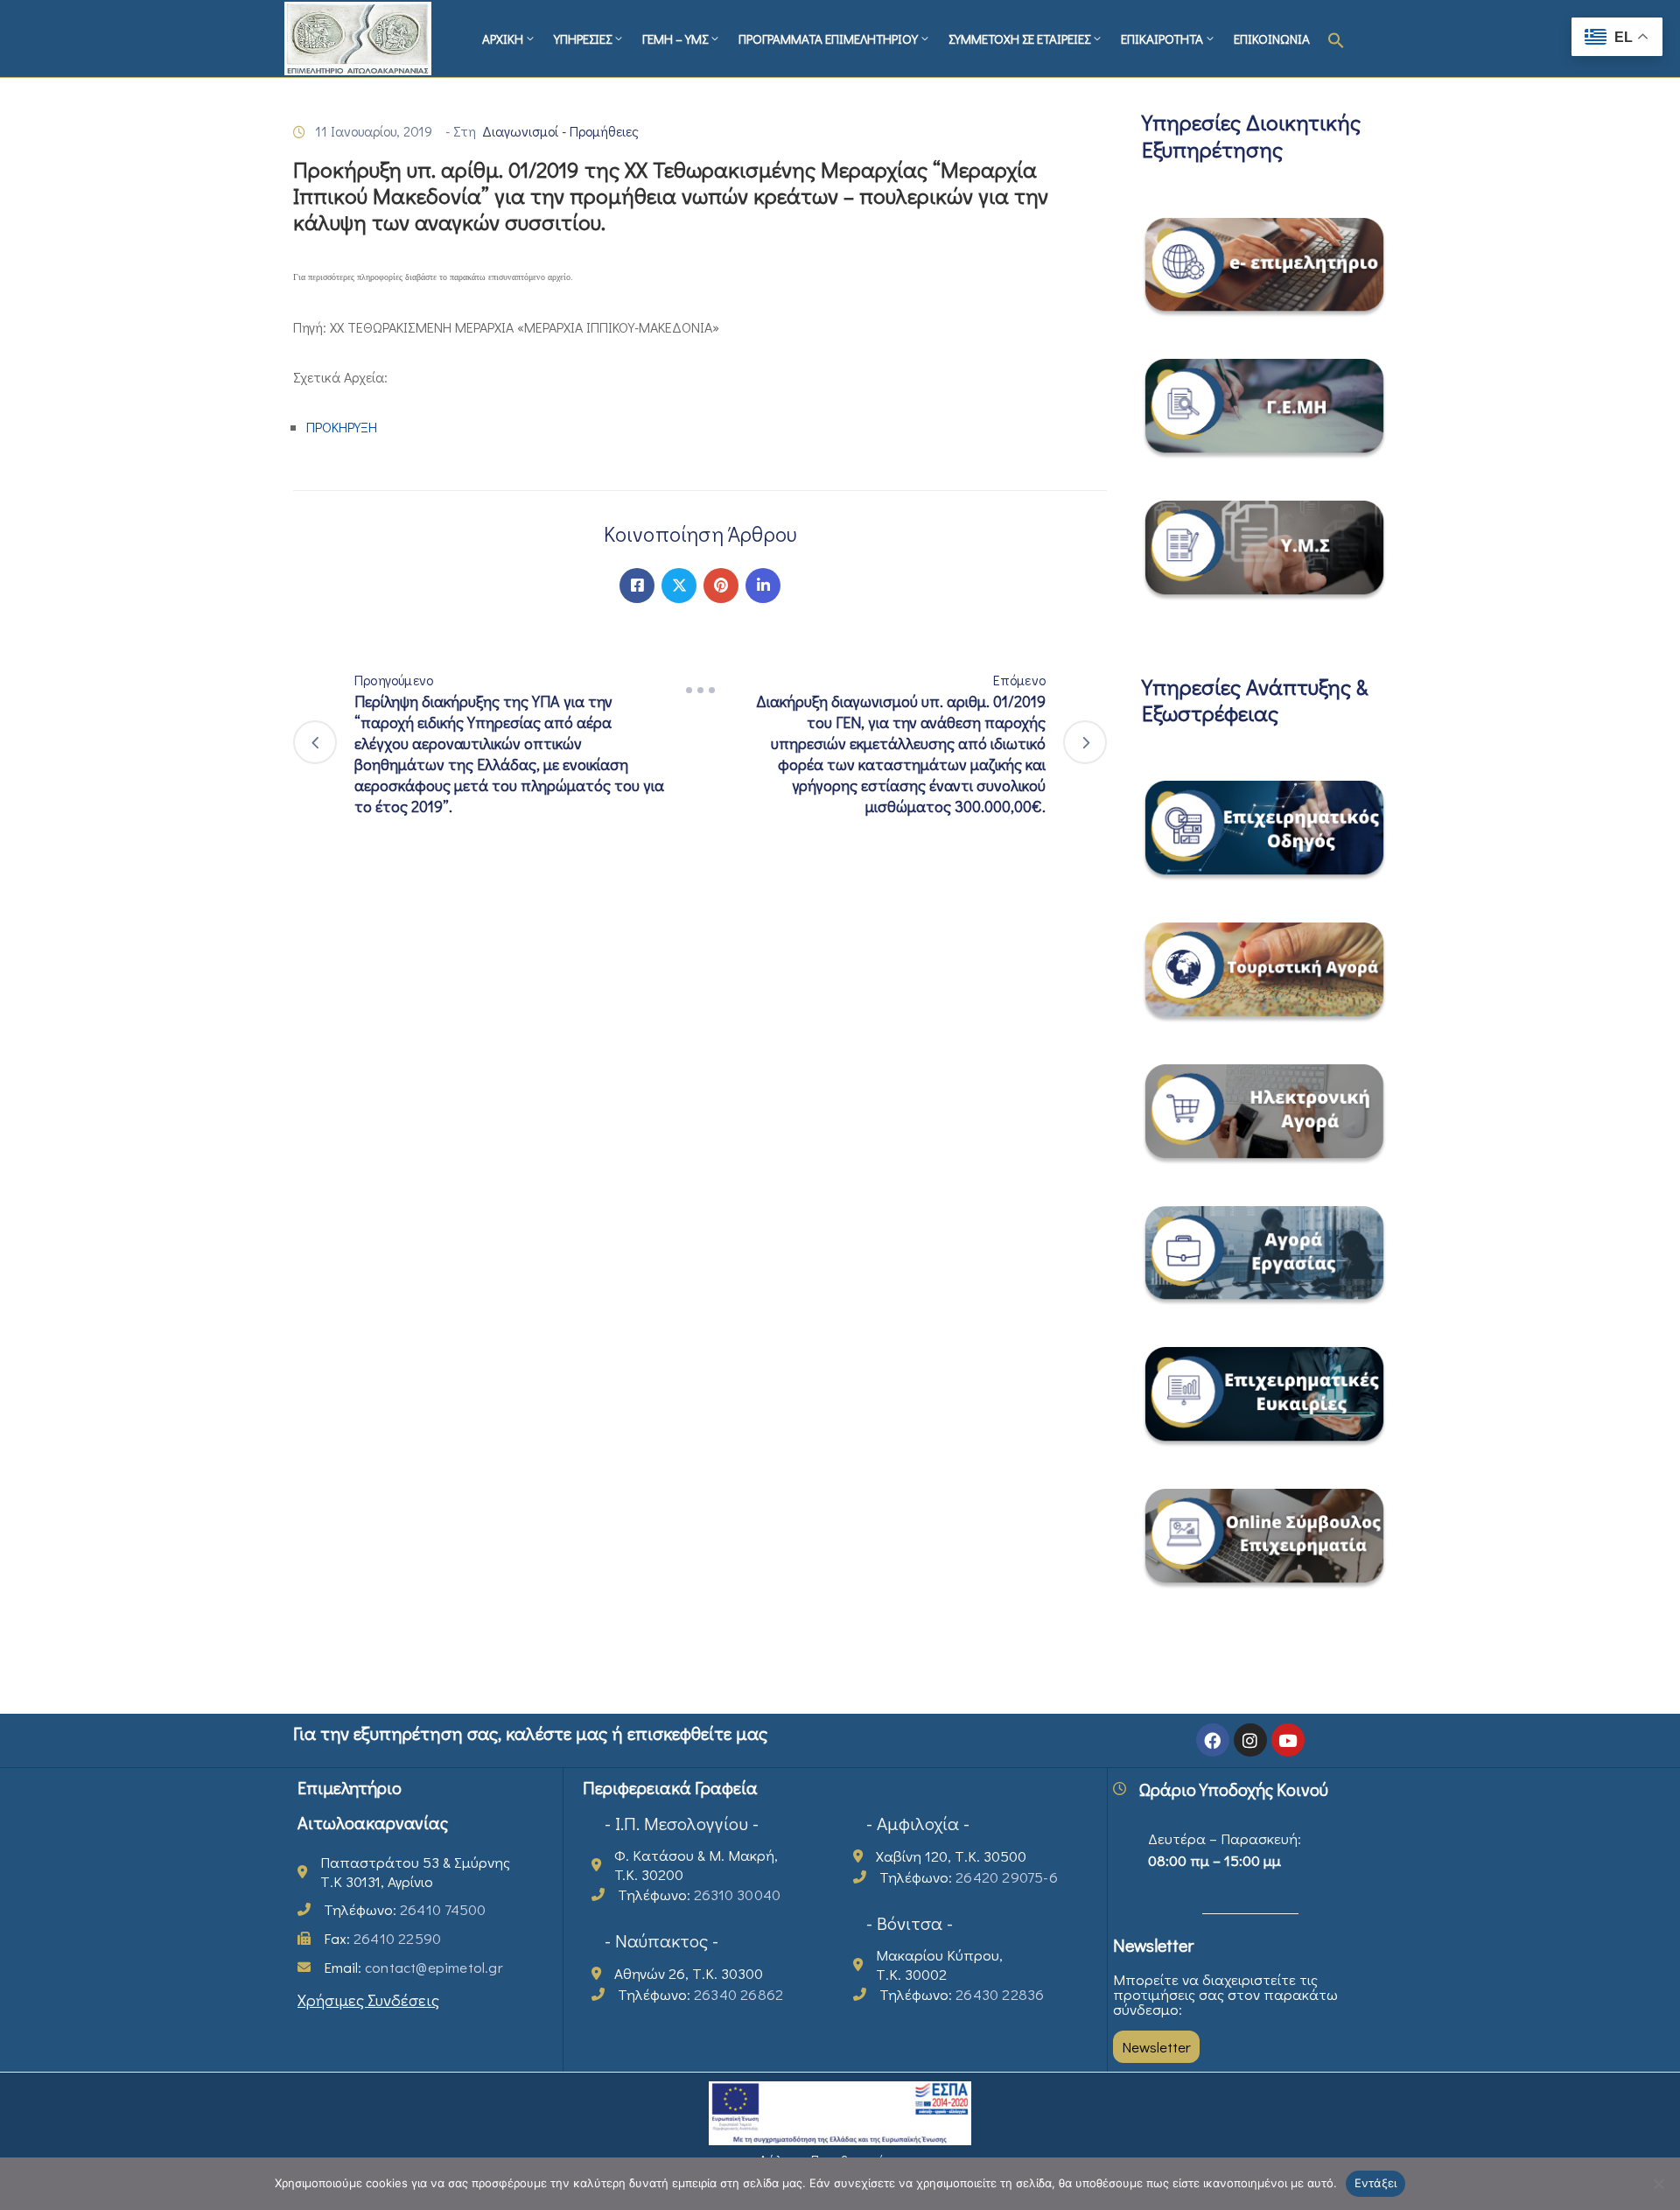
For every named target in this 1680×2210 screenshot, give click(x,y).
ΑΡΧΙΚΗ (503, 39)
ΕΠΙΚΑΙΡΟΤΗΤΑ (1162, 39)
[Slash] (700, 691)
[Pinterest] (721, 586)
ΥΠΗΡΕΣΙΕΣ (583, 39)
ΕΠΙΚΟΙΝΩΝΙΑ (1272, 39)
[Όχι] (1658, 2184)
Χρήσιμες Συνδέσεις (368, 2000)
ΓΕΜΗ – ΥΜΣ (675, 39)
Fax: (382, 1938)
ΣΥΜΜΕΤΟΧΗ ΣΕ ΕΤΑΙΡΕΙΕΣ (1019, 39)
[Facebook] (637, 586)
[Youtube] (1288, 1740)
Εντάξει (1376, 2183)
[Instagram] (1250, 1740)
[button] (1336, 39)
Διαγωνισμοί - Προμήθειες (560, 131)
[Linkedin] (763, 586)
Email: (413, 1967)
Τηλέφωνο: (405, 1909)
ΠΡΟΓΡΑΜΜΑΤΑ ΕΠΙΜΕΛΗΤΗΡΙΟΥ (828, 39)
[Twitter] (679, 586)
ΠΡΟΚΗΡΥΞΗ (342, 427)
